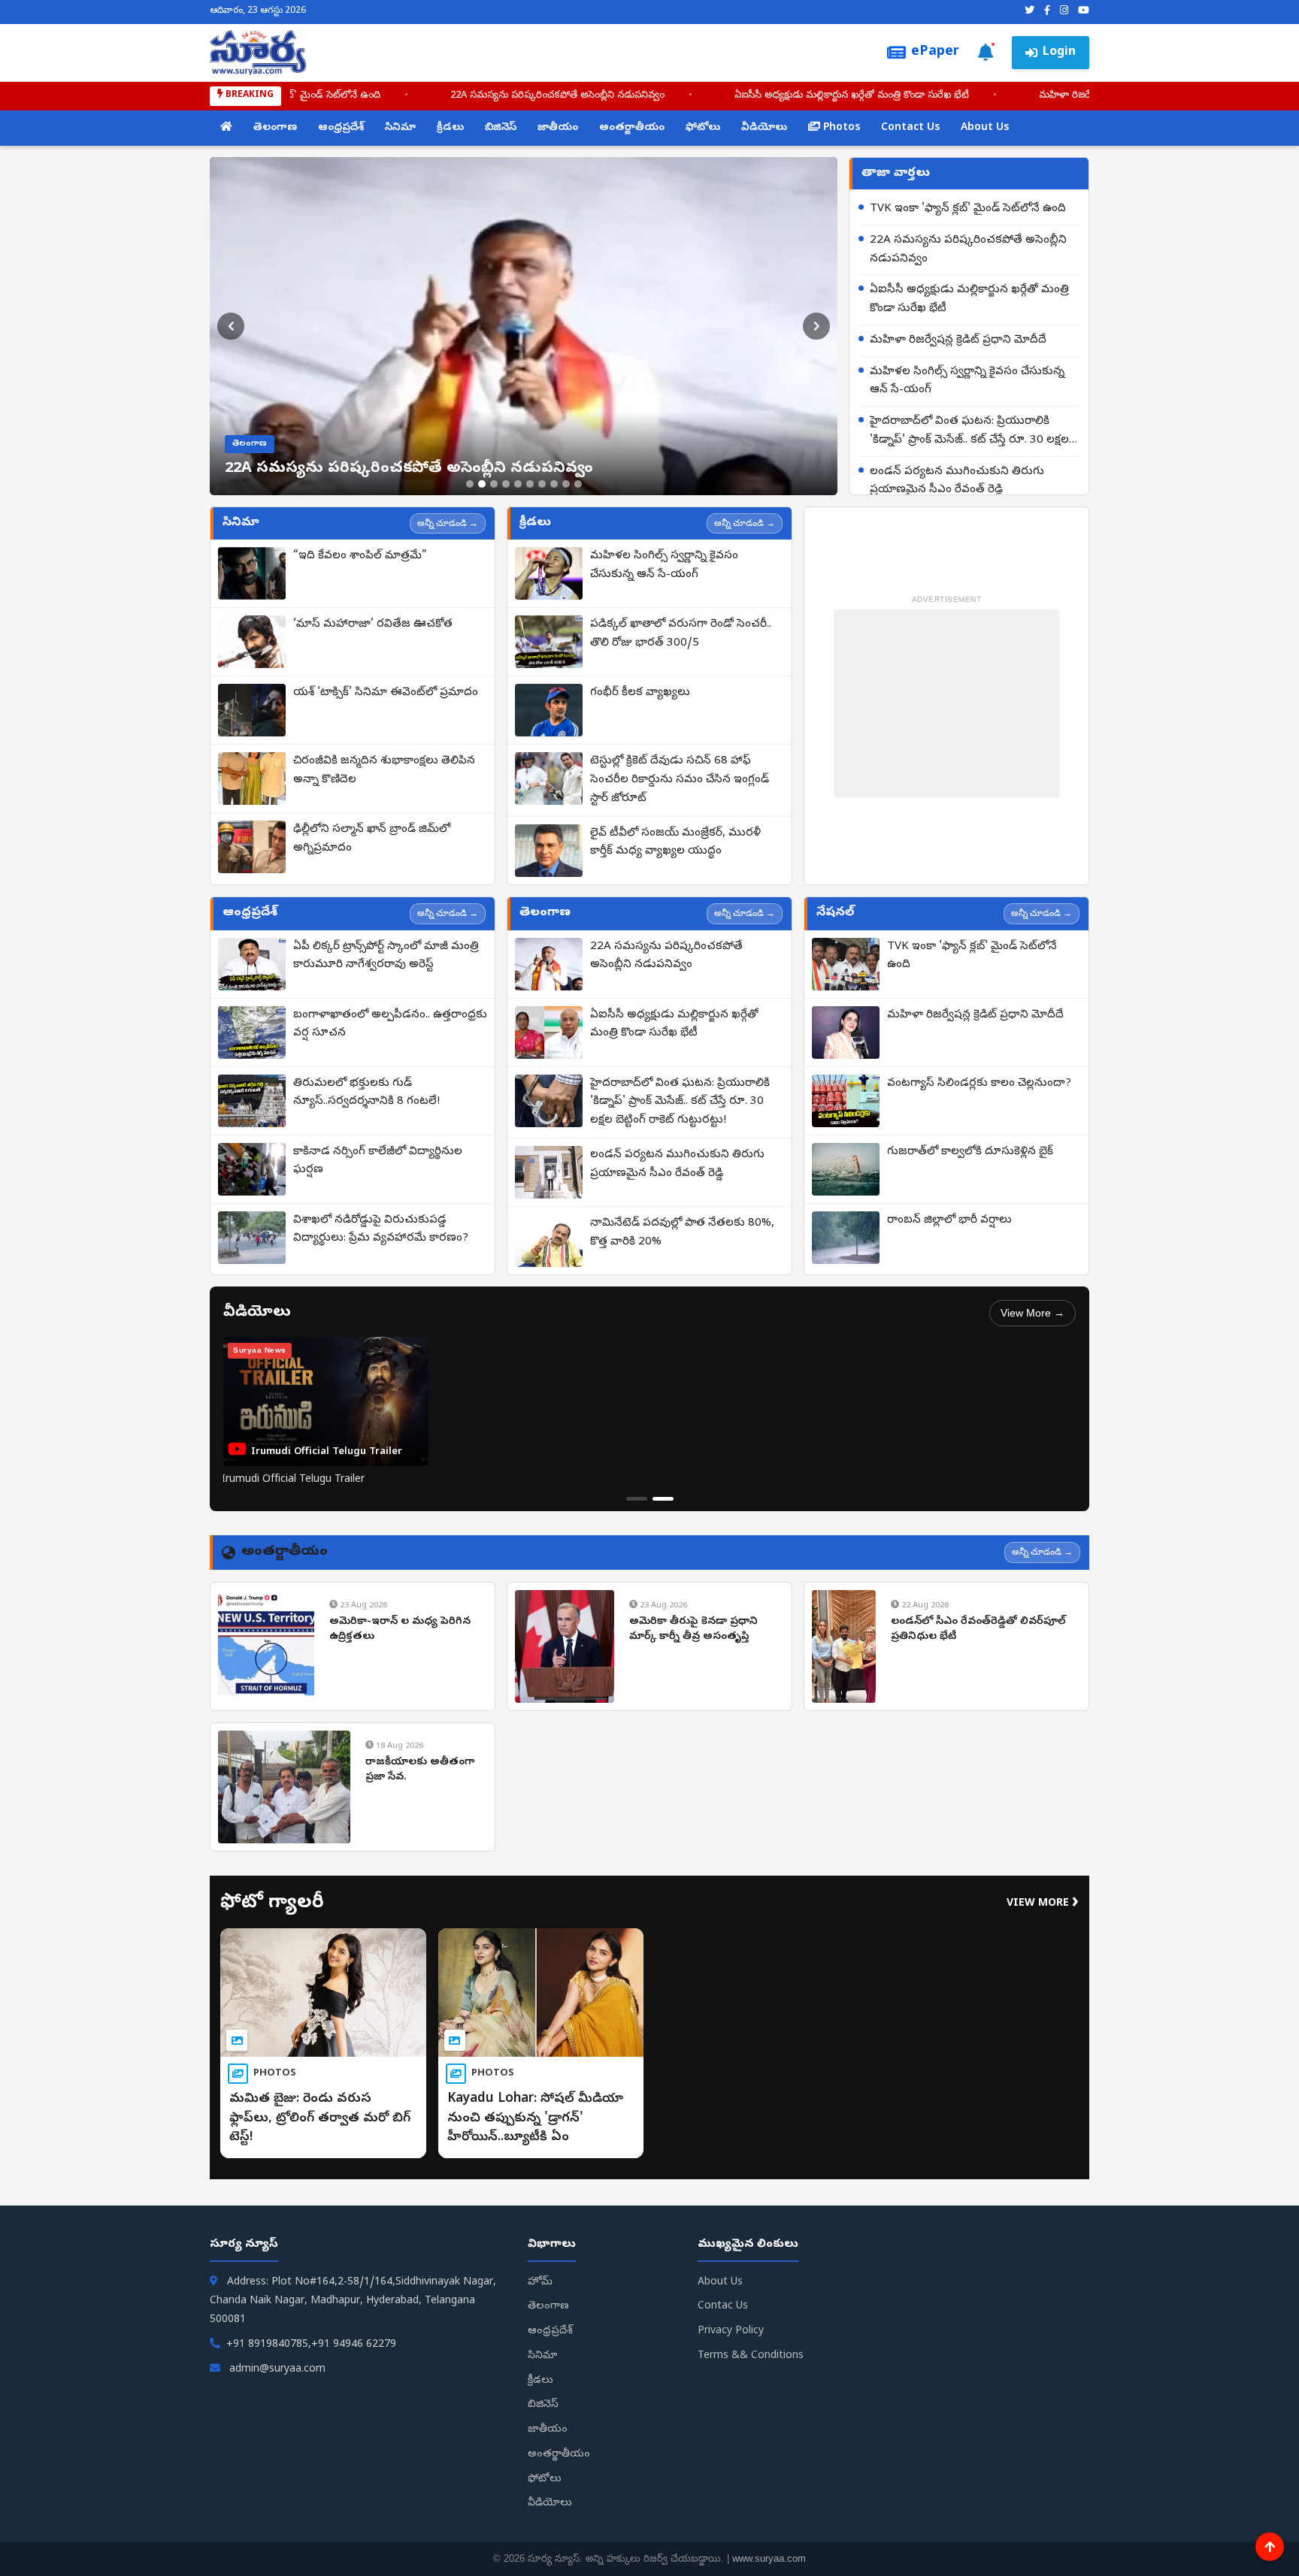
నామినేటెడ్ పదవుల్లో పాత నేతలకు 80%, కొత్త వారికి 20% (682, 1233)
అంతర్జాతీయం (632, 128)
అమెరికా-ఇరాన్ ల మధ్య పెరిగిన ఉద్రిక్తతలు (400, 1630)
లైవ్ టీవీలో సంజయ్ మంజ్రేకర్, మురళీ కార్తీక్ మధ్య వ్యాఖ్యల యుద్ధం (675, 843)
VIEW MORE (1043, 1904)
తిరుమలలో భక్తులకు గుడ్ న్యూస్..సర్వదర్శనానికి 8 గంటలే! (366, 1093)
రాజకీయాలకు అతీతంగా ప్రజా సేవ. (420, 1770)
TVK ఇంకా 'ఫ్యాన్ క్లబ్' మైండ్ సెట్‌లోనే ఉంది (283, 96)
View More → (1033, 1313)
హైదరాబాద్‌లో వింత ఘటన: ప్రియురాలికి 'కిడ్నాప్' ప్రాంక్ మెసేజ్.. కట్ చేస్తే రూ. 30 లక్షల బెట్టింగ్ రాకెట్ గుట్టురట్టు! (969, 432)
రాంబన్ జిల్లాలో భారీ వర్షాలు (949, 1220)
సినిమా (400, 128)
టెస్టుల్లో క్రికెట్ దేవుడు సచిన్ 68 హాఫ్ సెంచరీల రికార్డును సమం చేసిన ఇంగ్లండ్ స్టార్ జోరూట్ (680, 780)
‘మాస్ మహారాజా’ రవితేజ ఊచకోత (373, 624)
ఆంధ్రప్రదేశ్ (341, 128)
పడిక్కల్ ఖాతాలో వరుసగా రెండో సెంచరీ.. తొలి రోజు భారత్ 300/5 (681, 634)
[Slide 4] (506, 484)
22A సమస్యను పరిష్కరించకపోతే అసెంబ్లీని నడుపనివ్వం (546, 96)
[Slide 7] (542, 484)
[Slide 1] (470, 484)
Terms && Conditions (751, 2356)
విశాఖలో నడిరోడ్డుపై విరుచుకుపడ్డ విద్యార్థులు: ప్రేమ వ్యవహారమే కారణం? (381, 1230)
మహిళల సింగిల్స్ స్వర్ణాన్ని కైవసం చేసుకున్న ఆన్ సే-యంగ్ (967, 381)
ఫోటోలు (703, 128)
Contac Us (723, 2307)
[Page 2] (663, 1499)
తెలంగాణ (275, 128)
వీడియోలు (764, 128)
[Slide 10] (578, 484)
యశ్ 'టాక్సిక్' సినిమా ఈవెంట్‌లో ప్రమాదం (386, 693)
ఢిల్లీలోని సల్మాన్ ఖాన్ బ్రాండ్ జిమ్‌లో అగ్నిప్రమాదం (372, 839)
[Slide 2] (482, 484)
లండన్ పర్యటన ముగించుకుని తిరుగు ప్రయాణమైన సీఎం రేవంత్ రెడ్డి (957, 481)
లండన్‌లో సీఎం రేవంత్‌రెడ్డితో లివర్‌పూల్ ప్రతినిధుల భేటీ (978, 1630)
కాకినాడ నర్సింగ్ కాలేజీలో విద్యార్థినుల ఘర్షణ (378, 1161)
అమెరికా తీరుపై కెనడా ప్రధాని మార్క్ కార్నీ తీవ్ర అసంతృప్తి (693, 1630)
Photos (840, 128)
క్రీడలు (450, 128)
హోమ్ (540, 2283)
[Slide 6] (530, 484)
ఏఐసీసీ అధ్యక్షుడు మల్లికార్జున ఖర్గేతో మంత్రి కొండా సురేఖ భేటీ (840, 96)
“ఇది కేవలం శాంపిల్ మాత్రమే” (360, 556)
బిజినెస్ (501, 128)
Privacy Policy (731, 2331)
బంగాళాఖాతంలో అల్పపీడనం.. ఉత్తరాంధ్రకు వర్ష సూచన (390, 1025)
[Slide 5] (518, 484)
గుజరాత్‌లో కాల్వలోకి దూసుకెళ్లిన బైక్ (970, 1152)
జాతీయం (558, 128)
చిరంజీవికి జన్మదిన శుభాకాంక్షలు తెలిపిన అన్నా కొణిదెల (384, 771)
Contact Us (910, 128)
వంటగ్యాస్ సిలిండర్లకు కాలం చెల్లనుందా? (979, 1084)
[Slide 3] (494, 484)
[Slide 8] (554, 484)
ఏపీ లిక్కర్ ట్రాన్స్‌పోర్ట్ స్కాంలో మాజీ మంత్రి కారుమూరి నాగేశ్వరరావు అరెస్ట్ (386, 956)
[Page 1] (637, 1499)
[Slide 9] (566, 484)
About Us (985, 128)
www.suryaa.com (769, 2558)
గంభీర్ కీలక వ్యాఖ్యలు (640, 693)
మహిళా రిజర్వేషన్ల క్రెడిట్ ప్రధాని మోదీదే (958, 340)
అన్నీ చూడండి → (448, 523)
